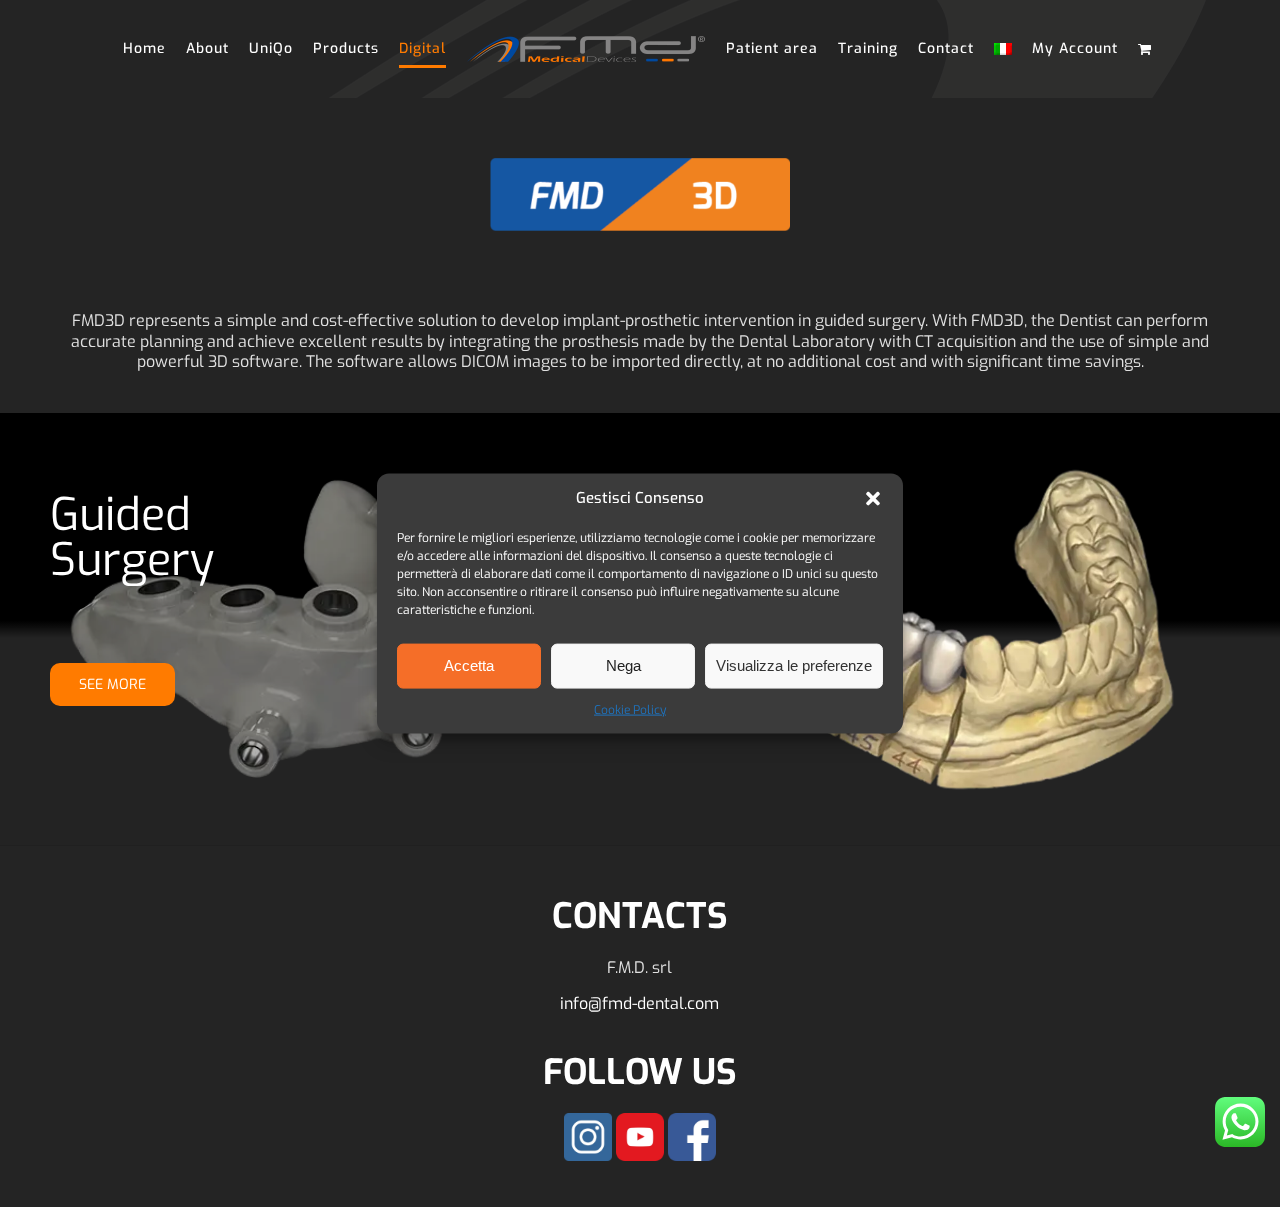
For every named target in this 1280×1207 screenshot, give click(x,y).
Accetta (469, 665)
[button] (873, 498)
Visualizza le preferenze (794, 665)
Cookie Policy (630, 709)
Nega (623, 665)
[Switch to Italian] (993, 49)
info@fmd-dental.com (639, 1003)
